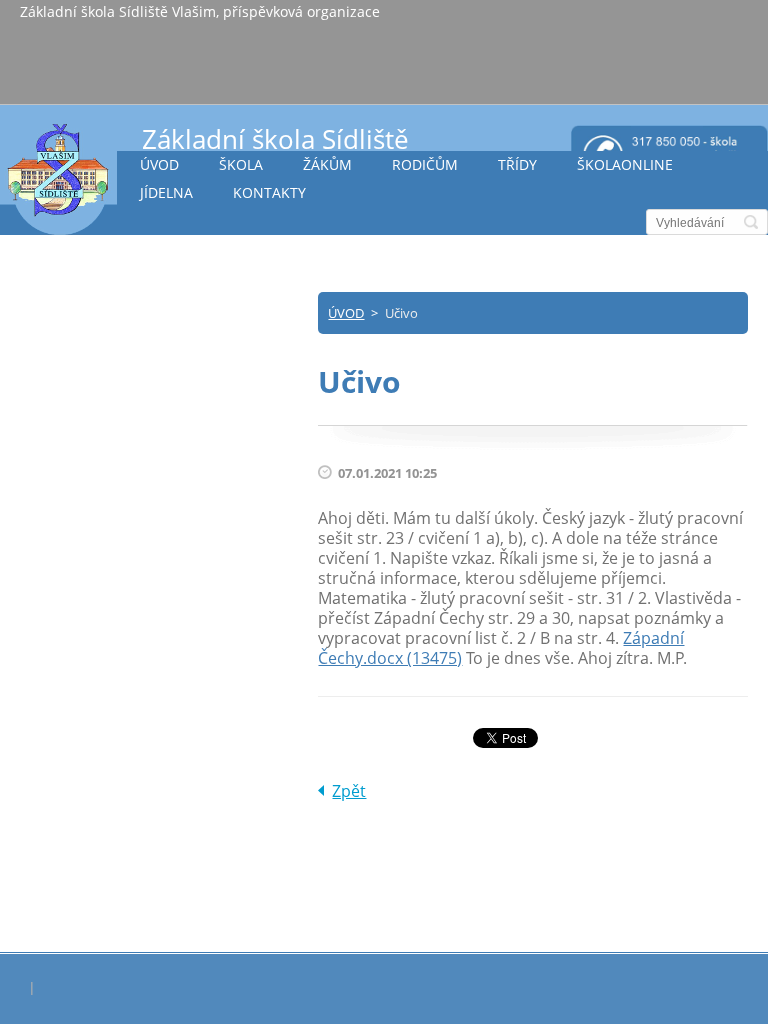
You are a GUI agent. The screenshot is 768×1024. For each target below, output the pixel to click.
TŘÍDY (517, 164)
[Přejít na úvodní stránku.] (58, 178)
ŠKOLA (241, 164)
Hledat (751, 222)
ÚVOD (159, 164)
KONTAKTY (269, 192)
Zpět (349, 791)
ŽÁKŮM (327, 164)
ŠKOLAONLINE (625, 164)
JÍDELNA (166, 192)
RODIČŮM (425, 164)
